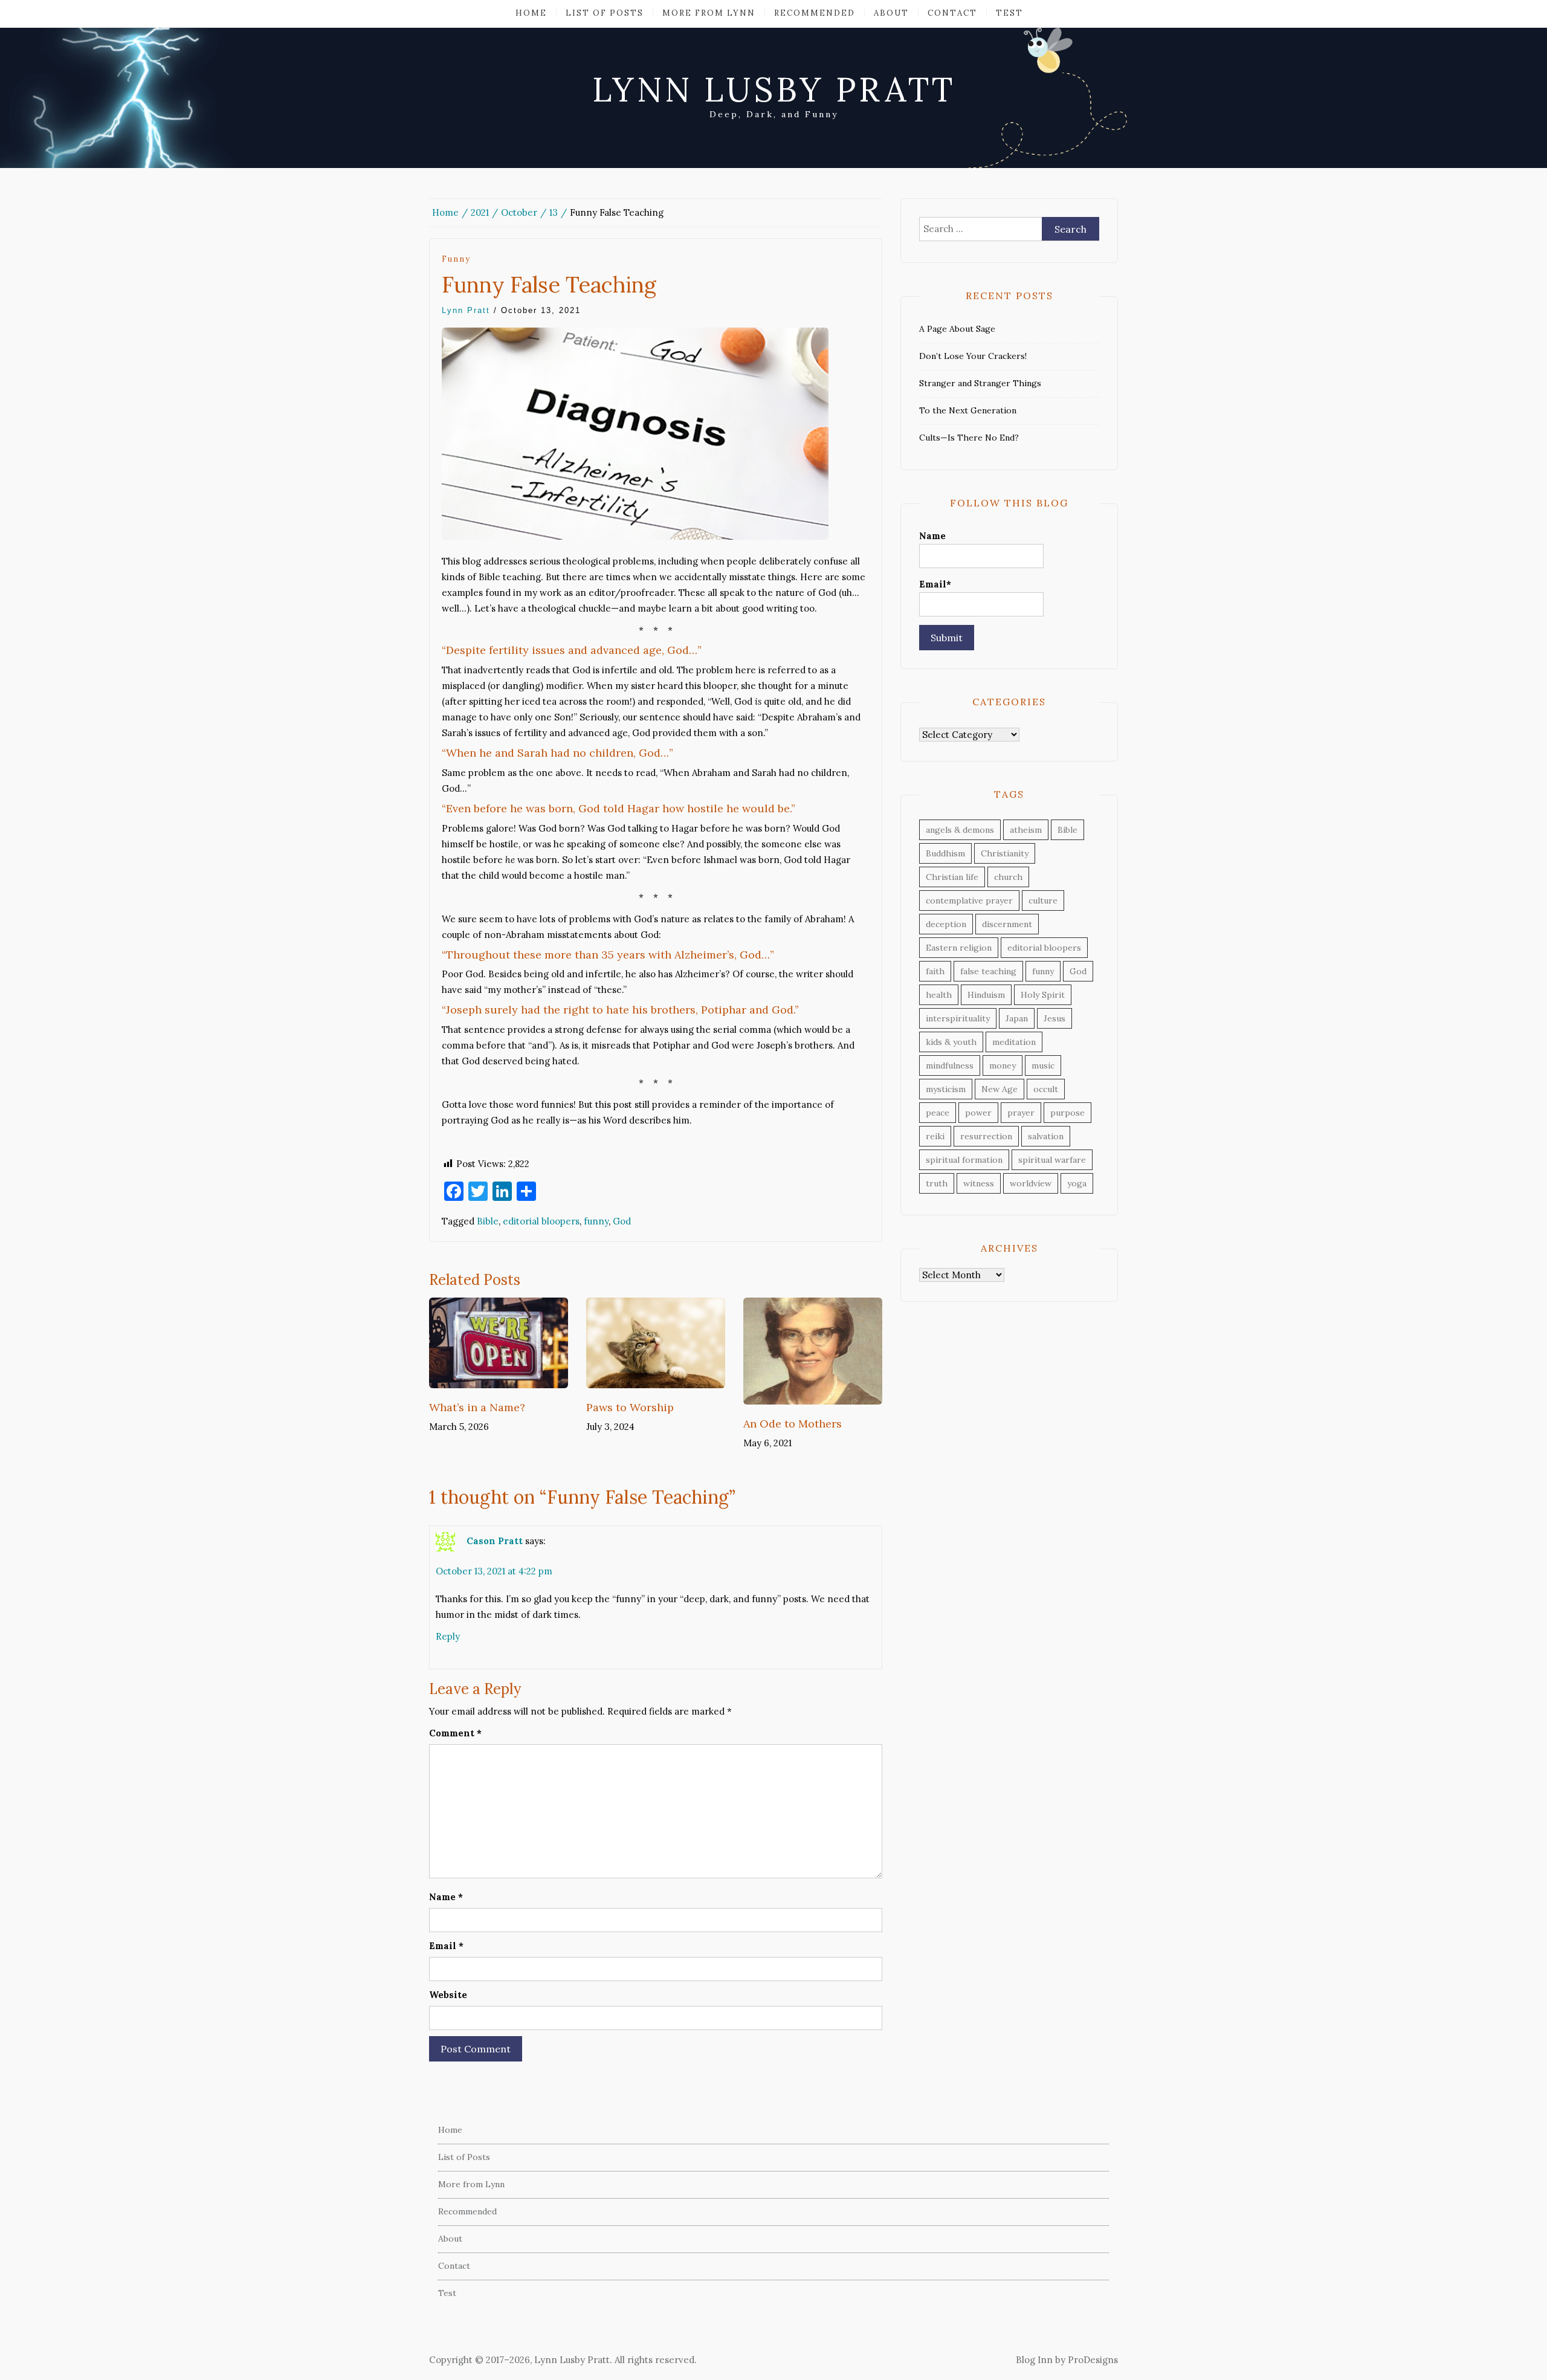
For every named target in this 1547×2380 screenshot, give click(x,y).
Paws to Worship (630, 1407)
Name (446, 1897)
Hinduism (986, 995)
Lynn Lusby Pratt (774, 89)
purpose (1067, 1113)
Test (1009, 13)
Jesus (1054, 1018)
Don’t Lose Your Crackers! (973, 356)
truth (937, 1183)
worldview (1031, 1183)
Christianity (1005, 853)
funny (456, 259)
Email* (935, 584)
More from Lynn (709, 13)
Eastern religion (959, 948)
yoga (1077, 1183)
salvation (1046, 1136)
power (978, 1113)
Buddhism (945, 853)
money (1003, 1066)
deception (946, 924)
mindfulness (950, 1066)
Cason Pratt (495, 1541)
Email (446, 1946)
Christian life (952, 877)
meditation (1014, 1042)
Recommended (815, 13)
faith (935, 971)
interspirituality (958, 1018)
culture (1043, 901)
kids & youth (951, 1042)
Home (531, 13)
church (1008, 877)
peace (938, 1113)
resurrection (986, 1136)
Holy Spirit (1043, 995)
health (939, 995)
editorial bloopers (541, 1221)
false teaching (988, 971)
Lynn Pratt (466, 310)
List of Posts (605, 13)
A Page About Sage (957, 329)
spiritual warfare (1052, 1160)
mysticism (946, 1089)
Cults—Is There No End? (969, 438)
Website (448, 1995)
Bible (488, 1221)
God (622, 1221)
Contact (952, 13)
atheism (1026, 830)
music (1043, 1066)
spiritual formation (964, 1160)
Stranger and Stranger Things (980, 383)
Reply (448, 1636)
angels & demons (960, 830)
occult (1046, 1089)
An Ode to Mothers (793, 1424)
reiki (935, 1136)
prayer (1021, 1113)
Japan (1017, 1018)
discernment (1007, 924)
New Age (1000, 1089)
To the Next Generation (968, 410)
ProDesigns (1093, 2360)
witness (979, 1183)
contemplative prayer (969, 901)
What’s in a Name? (477, 1407)
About (891, 13)
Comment (455, 1733)
